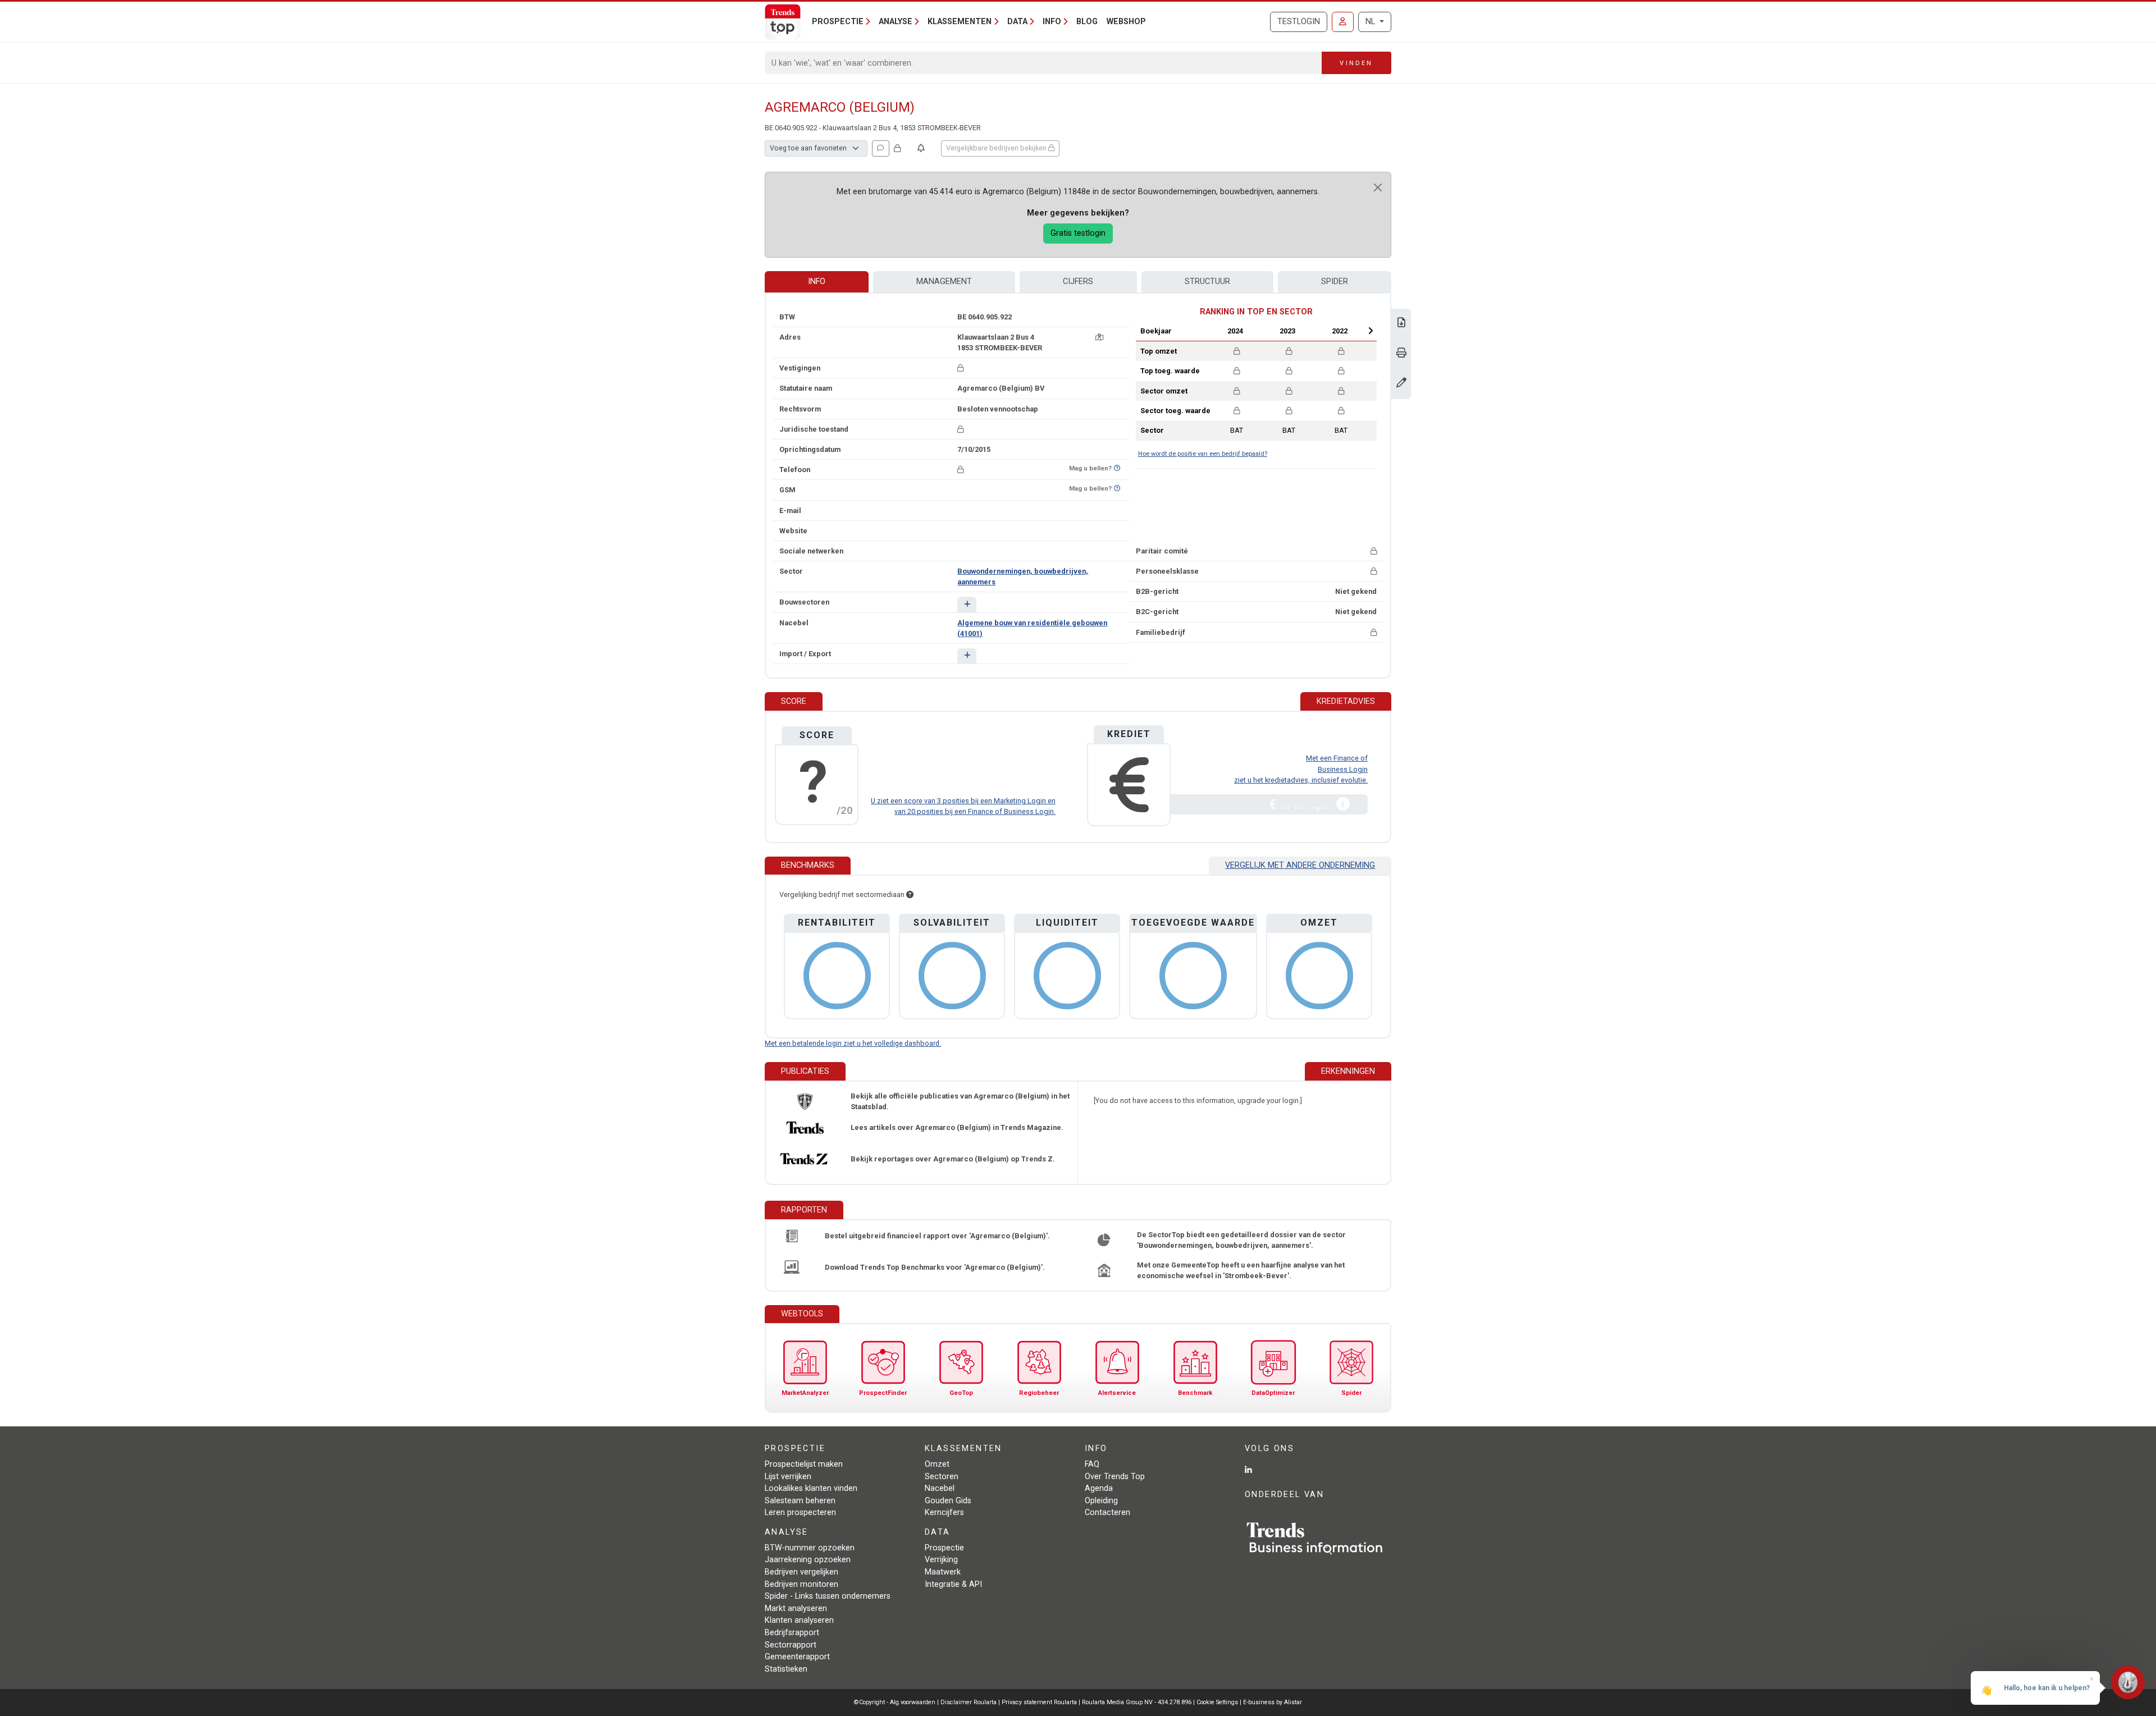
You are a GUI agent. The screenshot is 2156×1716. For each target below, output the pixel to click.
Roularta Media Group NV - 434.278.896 (1138, 1702)
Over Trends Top (1115, 1477)
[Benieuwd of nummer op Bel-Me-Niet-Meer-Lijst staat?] (1117, 468)
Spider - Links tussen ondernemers (828, 1596)
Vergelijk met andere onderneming (1300, 865)
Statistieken (786, 1669)
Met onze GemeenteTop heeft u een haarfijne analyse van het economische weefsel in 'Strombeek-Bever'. (1241, 1270)
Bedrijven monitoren (801, 1584)
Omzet (937, 1464)
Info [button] (1052, 22)
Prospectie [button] (838, 22)
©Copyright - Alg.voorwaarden (895, 1702)
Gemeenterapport (797, 1657)
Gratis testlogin (1078, 233)
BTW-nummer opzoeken (810, 1548)
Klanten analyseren (799, 1620)
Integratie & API (953, 1584)
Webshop (1126, 22)
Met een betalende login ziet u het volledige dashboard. (853, 1043)
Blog (1087, 22)
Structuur (1207, 282)
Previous (1205, 331)
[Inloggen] (1343, 22)
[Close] (1378, 187)
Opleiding (1101, 1501)
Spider (1335, 282)
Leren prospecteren (800, 1513)
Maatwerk (943, 1572)
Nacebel (940, 1488)
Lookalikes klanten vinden (811, 1488)
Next (1371, 331)
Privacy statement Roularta (1039, 1702)
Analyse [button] (896, 22)
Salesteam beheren (800, 1501)
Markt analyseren (796, 1609)
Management (944, 282)
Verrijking (941, 1560)
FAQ (1092, 1464)
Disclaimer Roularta (969, 1702)
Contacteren (1107, 1513)
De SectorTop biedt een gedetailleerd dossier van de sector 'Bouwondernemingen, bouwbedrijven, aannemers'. (1241, 1240)
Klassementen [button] (960, 22)
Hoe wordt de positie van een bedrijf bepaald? (1203, 454)
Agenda (1099, 1488)
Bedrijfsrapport (792, 1633)
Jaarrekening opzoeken (808, 1560)
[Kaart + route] (1099, 337)
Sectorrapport (791, 1645)
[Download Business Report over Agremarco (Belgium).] (1401, 324)
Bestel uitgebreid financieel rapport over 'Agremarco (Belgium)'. (937, 1236)
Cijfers (1078, 282)
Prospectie (944, 1548)
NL (1371, 22)
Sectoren (942, 1477)
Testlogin (1299, 22)
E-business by (1273, 1702)
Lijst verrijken (788, 1477)
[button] (967, 604)
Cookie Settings (1218, 1702)
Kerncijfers (944, 1513)
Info (817, 282)
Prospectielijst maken (804, 1464)
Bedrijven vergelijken (801, 1572)
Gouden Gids (948, 1501)
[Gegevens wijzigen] (1401, 384)
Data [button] (1017, 22)
